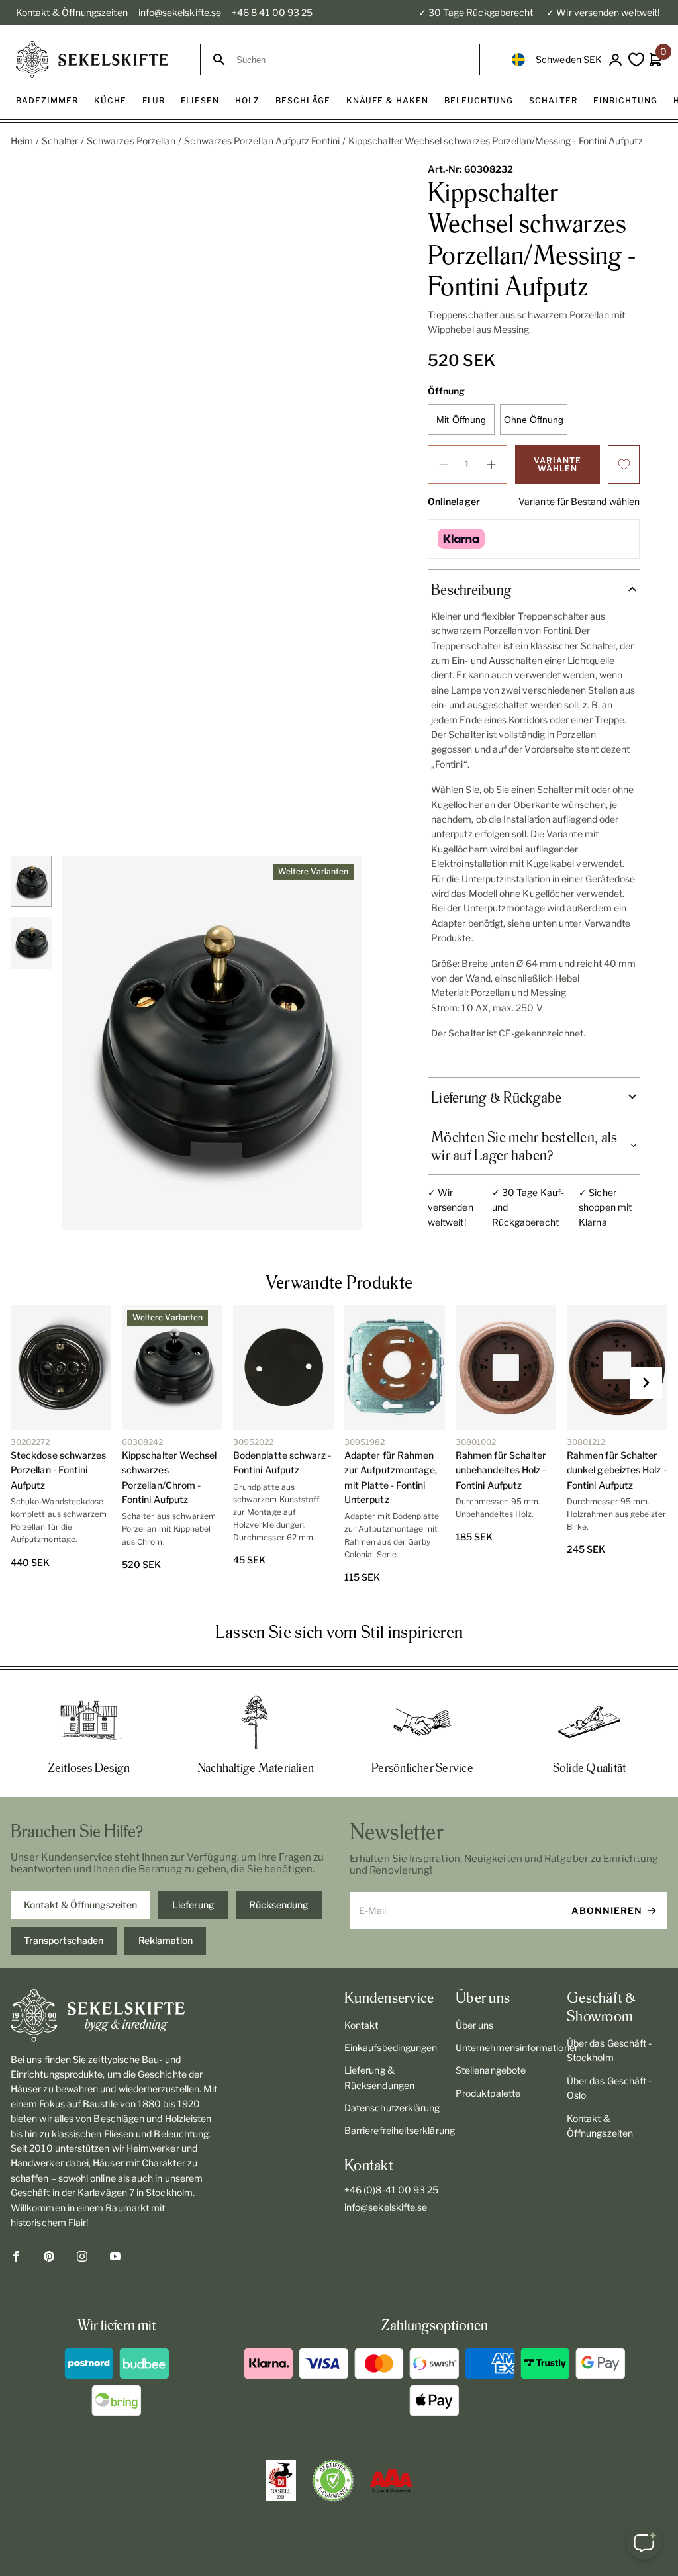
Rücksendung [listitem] (279, 1905)
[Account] (615, 60)
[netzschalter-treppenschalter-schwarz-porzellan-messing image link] (212, 1043)
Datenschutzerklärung (392, 2108)
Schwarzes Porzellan (131, 141)
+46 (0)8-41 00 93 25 (391, 2190)
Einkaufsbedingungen (391, 2047)
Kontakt (362, 2025)
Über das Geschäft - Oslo (609, 2088)
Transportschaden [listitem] (64, 1940)
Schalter (60, 141)
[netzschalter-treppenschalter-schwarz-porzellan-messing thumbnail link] (31, 881)
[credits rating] (391, 2481)
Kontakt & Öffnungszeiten (72, 12)
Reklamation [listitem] (166, 1940)
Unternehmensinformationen (506, 2047)
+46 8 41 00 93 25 (272, 12)
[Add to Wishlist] (624, 465)
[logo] (92, 60)
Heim (22, 141)
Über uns (475, 2025)
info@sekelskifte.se (180, 12)
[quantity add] (491, 465)
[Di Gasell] (281, 2481)
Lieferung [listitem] (193, 1905)
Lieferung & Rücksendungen (379, 2077)
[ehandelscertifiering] (333, 2481)
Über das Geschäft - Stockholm (609, 2050)
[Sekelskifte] (117, 2015)
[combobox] (352, 60)
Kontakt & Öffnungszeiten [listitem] (80, 1905)
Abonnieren (607, 1910)
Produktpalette (488, 2093)
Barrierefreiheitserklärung (395, 2130)
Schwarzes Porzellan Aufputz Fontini (262, 141)
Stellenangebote (491, 2070)
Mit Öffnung (461, 420)
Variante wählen (557, 464)
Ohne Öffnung (534, 420)
